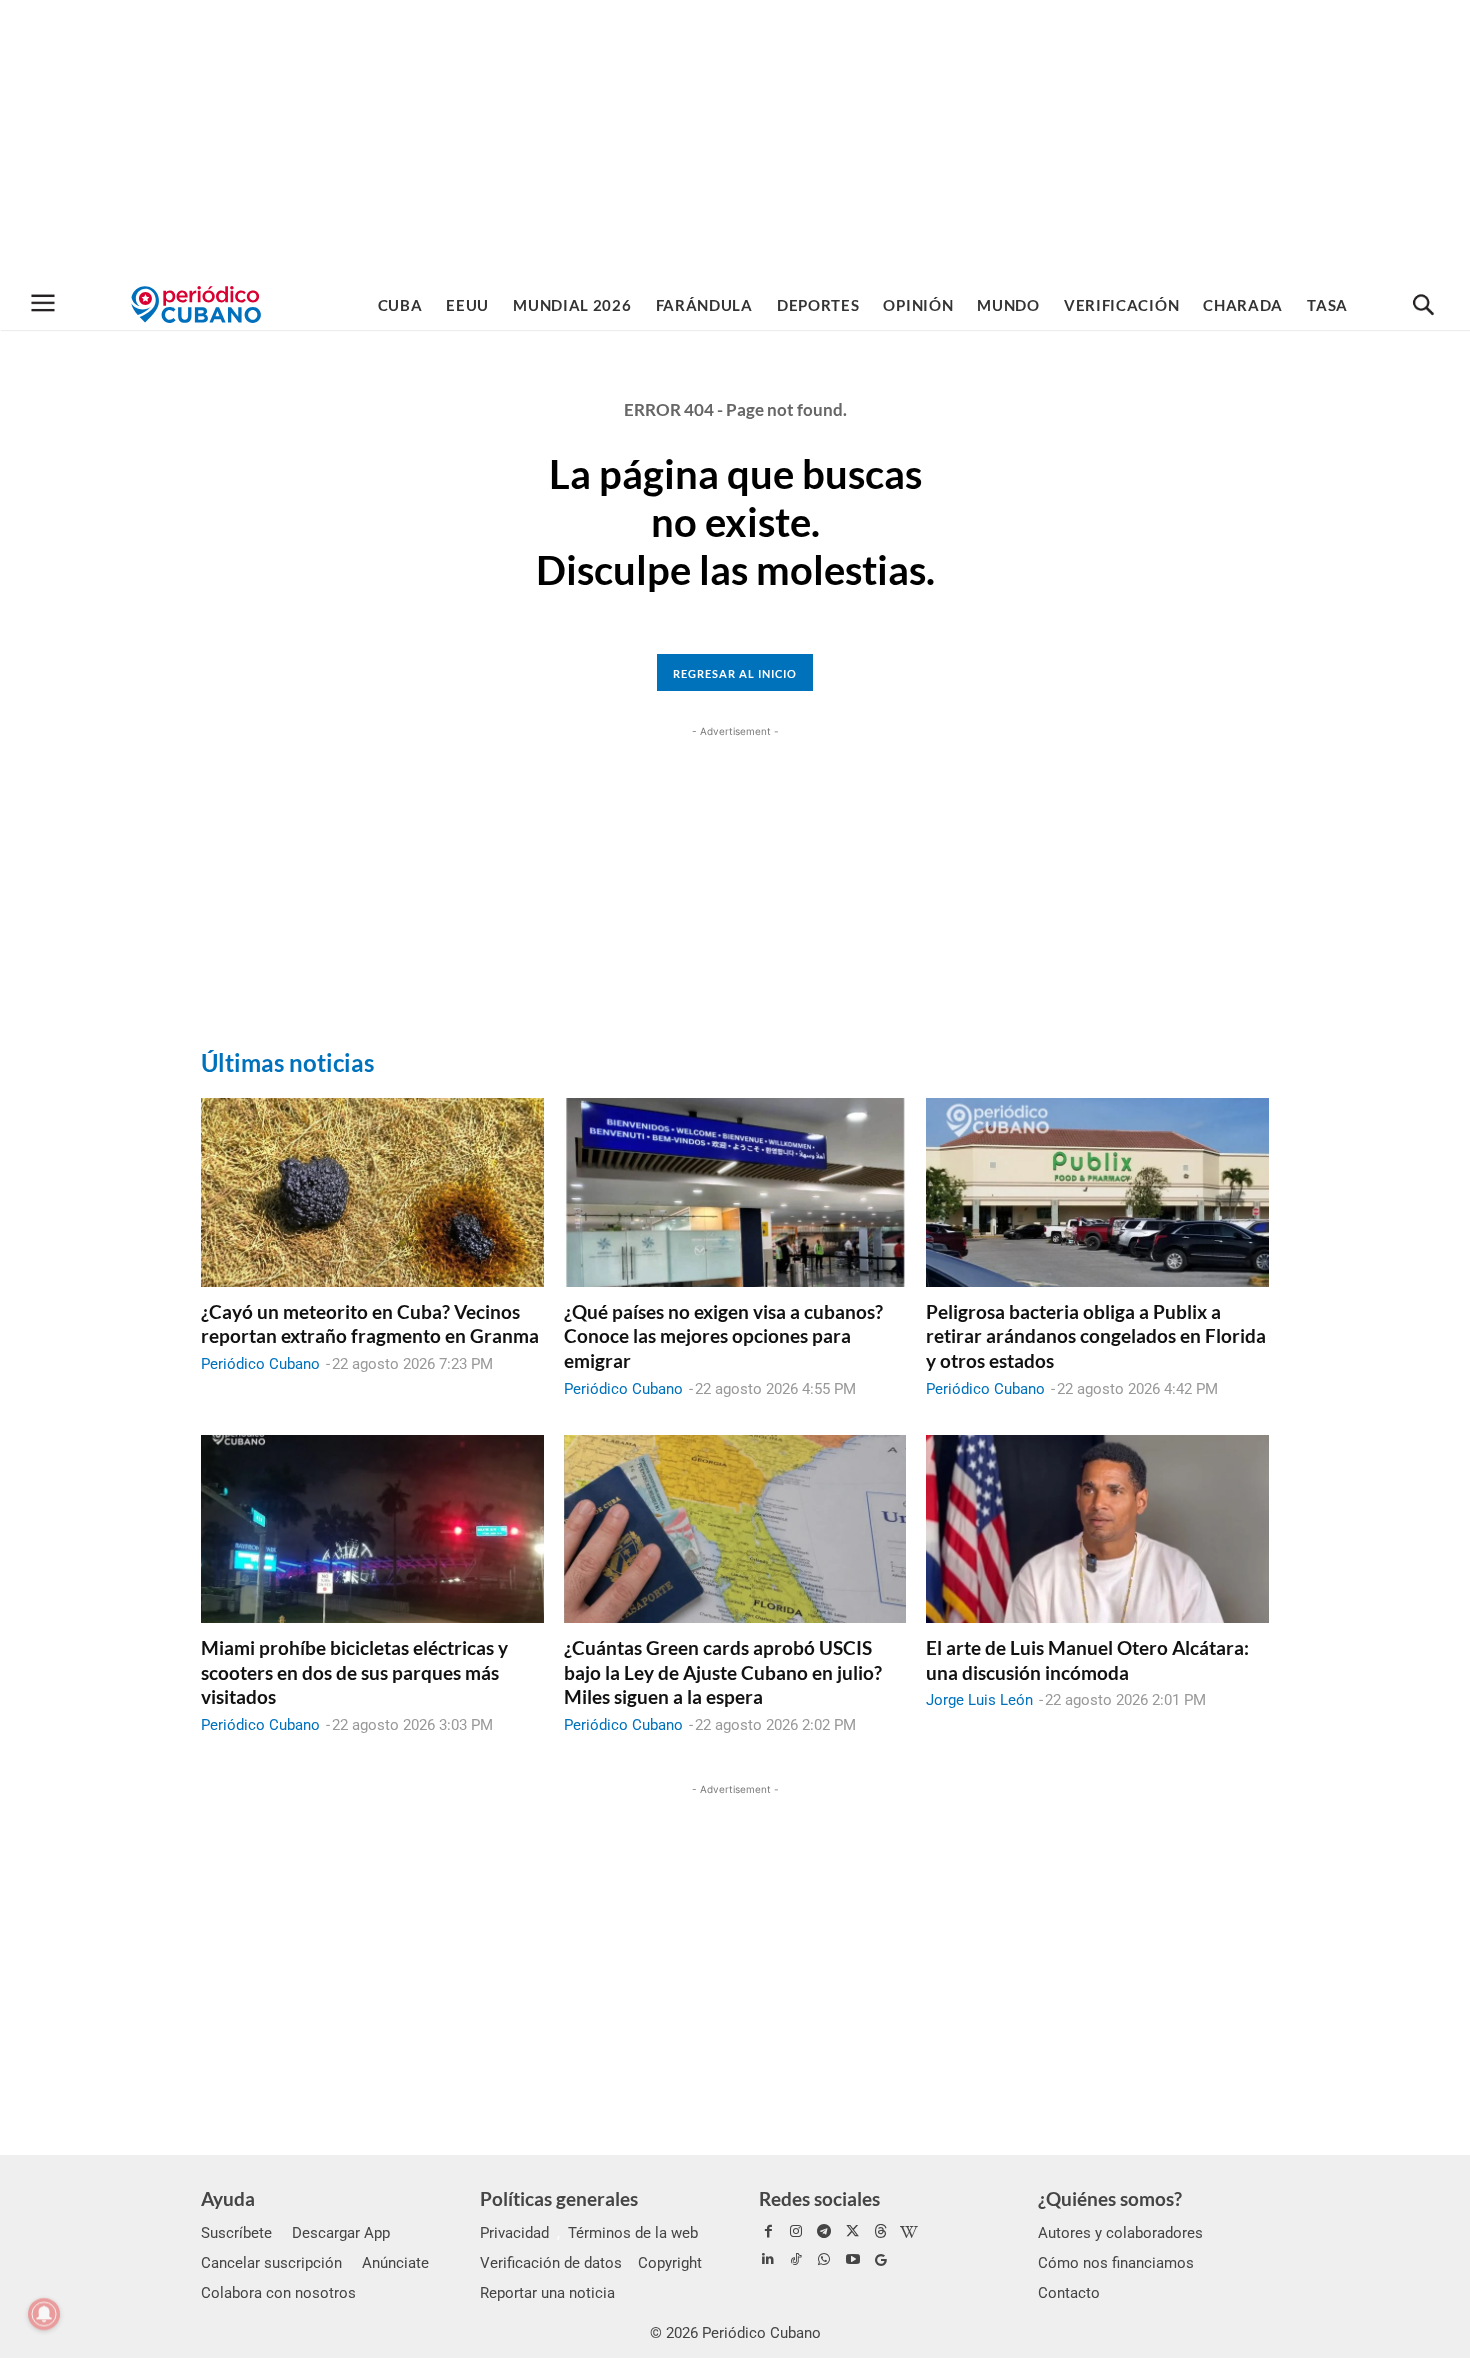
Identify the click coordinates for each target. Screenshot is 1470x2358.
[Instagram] (796, 2232)
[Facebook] (768, 2232)
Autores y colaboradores (1120, 2233)
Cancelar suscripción (271, 2263)
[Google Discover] (881, 2260)
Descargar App (341, 2233)
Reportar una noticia (547, 2293)
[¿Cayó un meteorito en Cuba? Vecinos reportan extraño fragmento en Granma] (372, 1192)
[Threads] (881, 2232)
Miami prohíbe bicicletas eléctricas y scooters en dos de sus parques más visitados (354, 1672)
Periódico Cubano (260, 1364)
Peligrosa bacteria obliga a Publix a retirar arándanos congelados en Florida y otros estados (1096, 1336)
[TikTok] (796, 2260)
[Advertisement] (735, 140)
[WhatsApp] (824, 2260)
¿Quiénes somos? (1110, 2198)
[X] (853, 2232)
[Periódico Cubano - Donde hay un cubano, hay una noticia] (196, 304)
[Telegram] (824, 2232)
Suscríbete (236, 2233)
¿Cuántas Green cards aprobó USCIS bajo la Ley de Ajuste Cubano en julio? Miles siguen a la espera (723, 1672)
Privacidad (514, 2233)
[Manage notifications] (44, 2314)
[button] (1423, 306)
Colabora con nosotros (278, 2293)
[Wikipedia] (909, 2232)
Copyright (670, 2263)
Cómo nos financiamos (1116, 2263)
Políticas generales (559, 2198)
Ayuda (228, 2198)
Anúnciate (395, 2263)
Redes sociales (819, 2198)
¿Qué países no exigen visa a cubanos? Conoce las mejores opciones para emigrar (723, 1336)
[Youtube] (853, 2260)
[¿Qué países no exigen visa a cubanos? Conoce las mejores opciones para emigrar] (735, 1192)
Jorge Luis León (979, 1700)
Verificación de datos (551, 2263)
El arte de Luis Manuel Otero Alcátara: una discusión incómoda (1087, 1660)
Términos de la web (633, 2233)
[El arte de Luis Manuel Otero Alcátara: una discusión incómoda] (1097, 1529)
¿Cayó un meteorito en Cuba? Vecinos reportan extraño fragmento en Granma (370, 1324)
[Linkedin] (768, 2260)
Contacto (1069, 2293)
